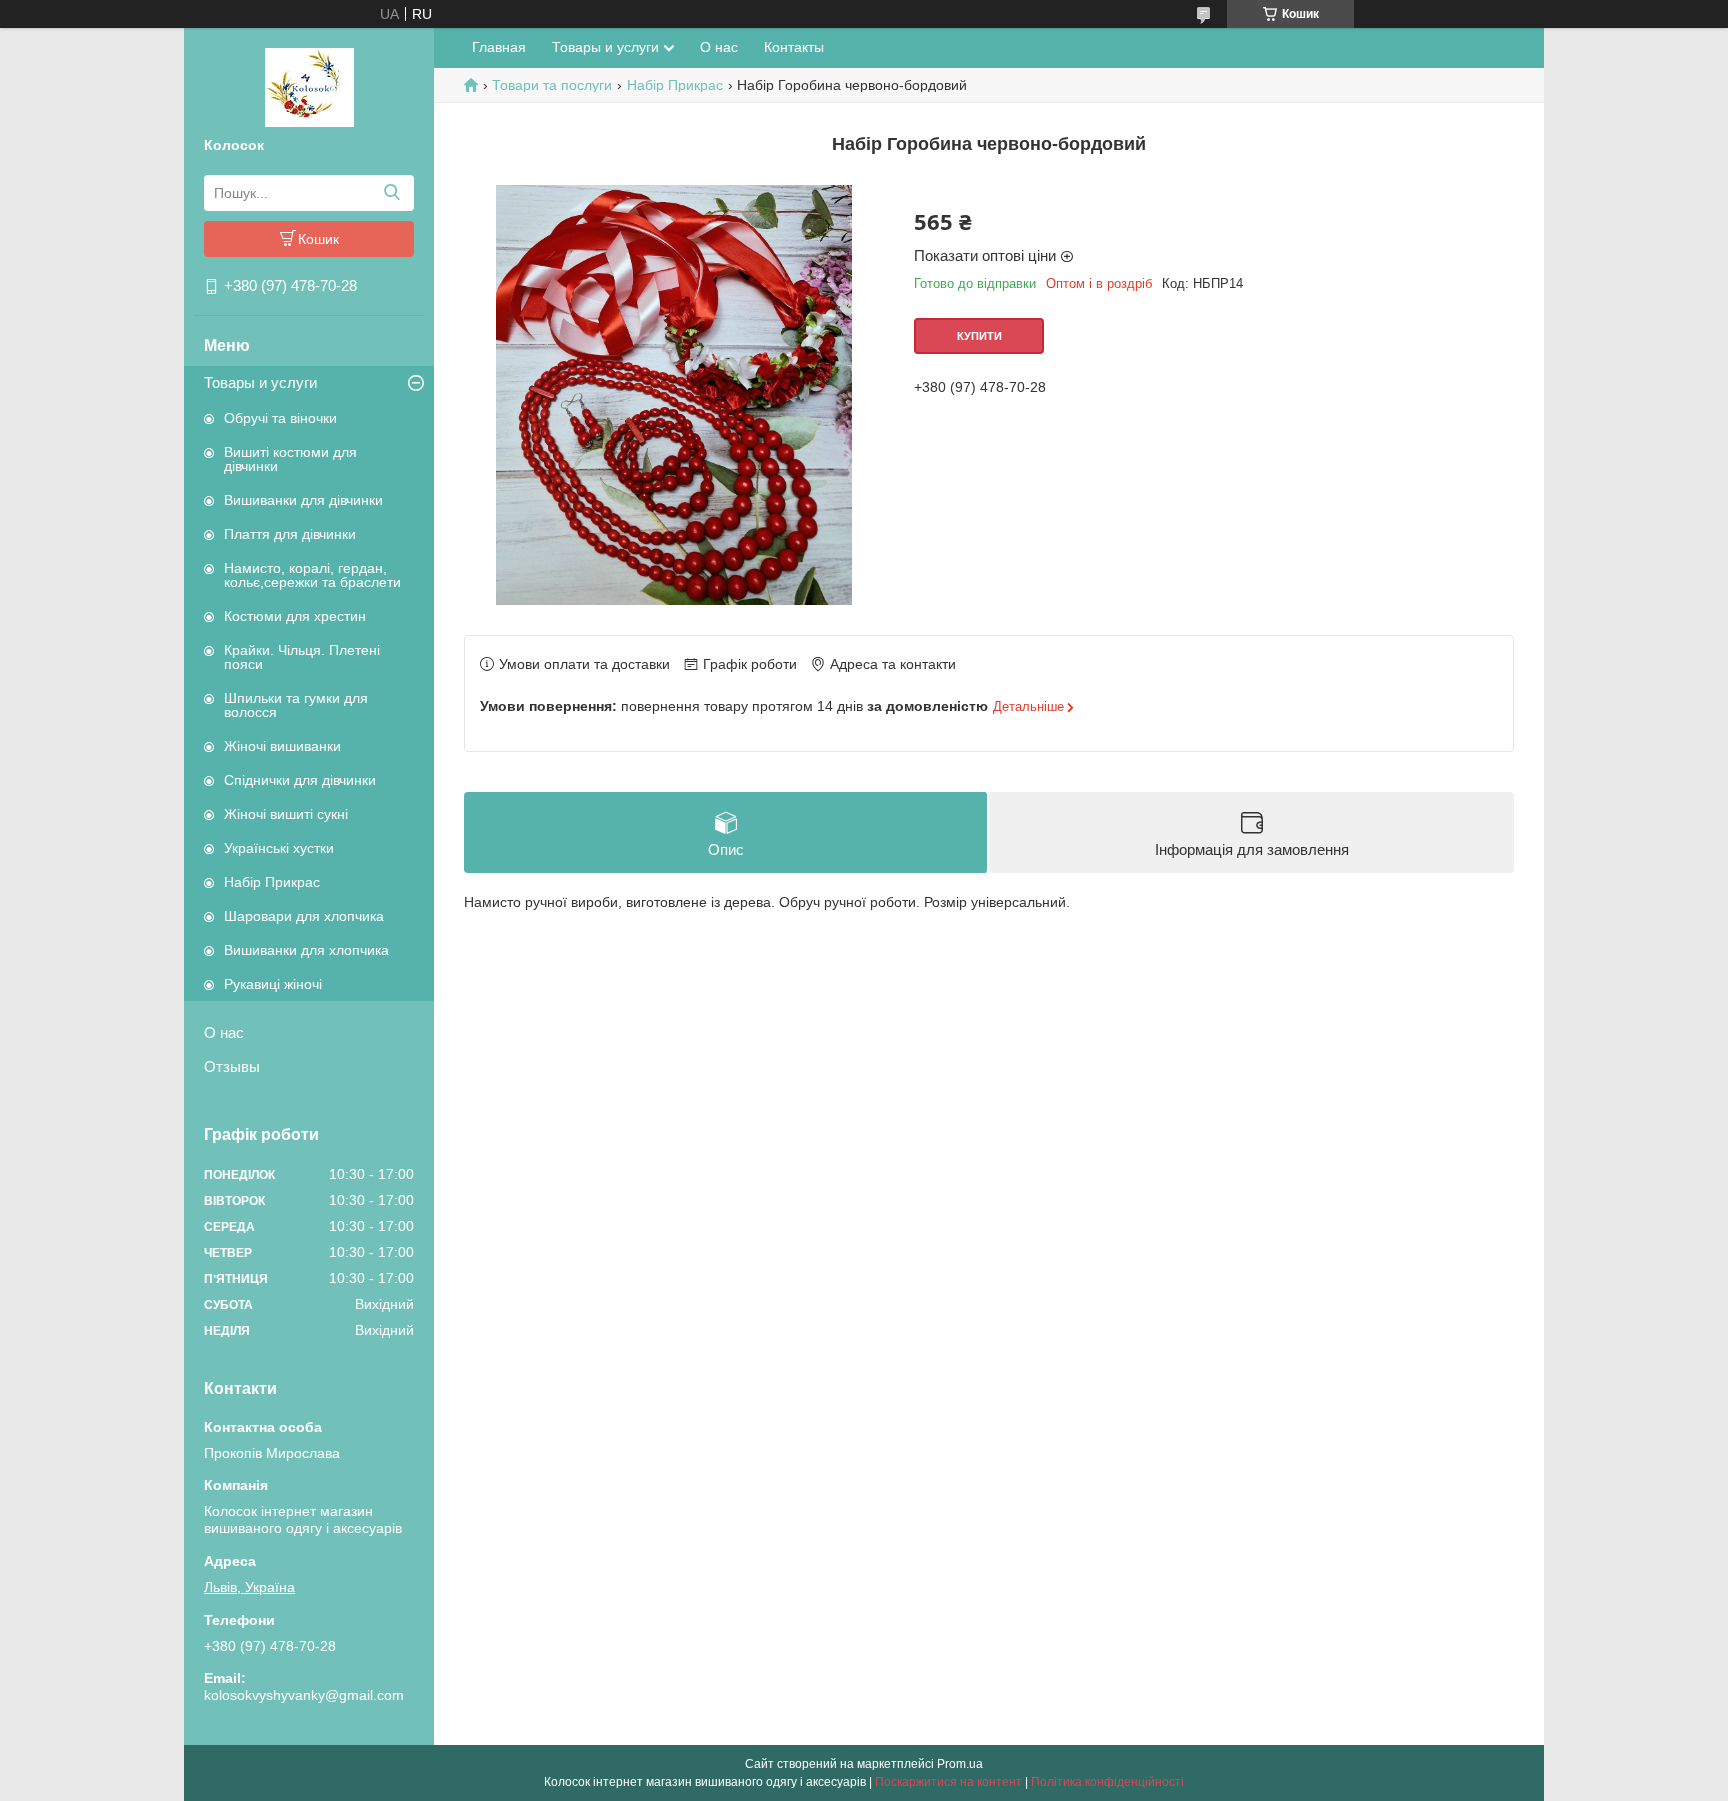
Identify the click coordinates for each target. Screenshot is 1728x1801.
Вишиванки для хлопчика (306, 950)
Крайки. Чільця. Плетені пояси (302, 657)
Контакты (794, 47)
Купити (979, 336)
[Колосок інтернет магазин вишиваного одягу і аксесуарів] (309, 86)
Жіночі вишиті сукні (286, 814)
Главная (499, 47)
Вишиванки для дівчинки (303, 500)
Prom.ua (960, 1764)
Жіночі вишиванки (282, 746)
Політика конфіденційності (1107, 1782)
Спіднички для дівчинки (300, 780)
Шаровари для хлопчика (304, 916)
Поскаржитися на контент (948, 1782)
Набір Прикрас (272, 882)
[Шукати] (391, 193)
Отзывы (232, 1066)
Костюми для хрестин (295, 616)
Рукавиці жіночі (273, 984)
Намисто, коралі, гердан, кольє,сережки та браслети (312, 575)
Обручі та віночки (280, 418)
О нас (224, 1032)
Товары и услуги (260, 382)
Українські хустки (279, 848)
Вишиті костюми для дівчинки (290, 459)
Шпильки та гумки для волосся (296, 705)
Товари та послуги (552, 85)
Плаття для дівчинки (290, 534)
